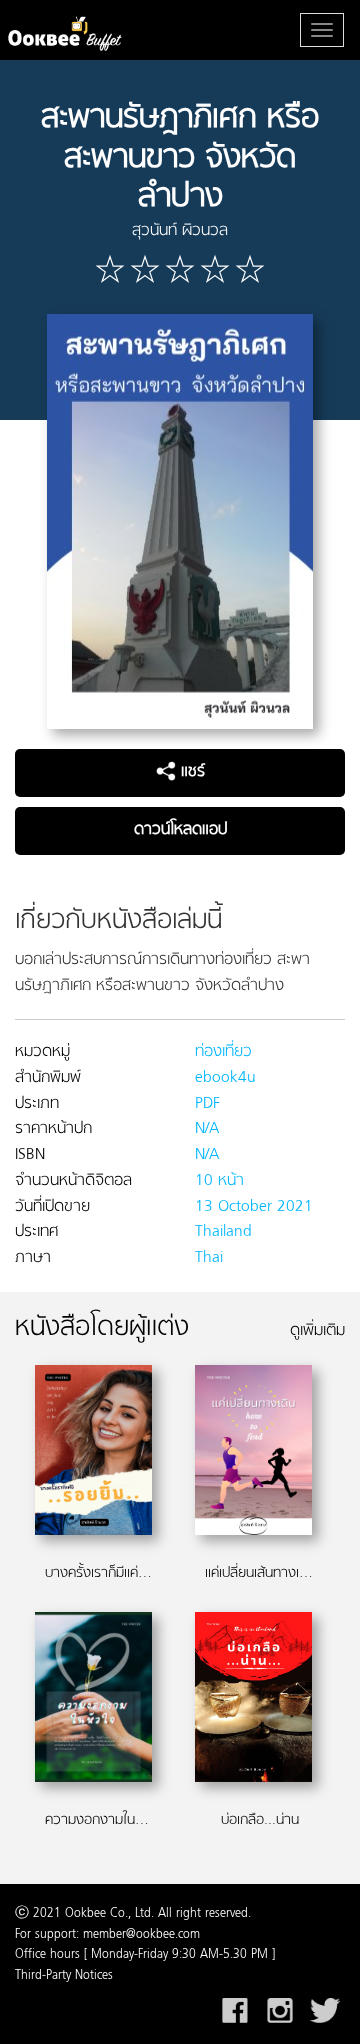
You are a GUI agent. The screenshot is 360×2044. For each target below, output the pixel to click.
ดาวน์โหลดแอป (180, 830)
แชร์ (190, 772)
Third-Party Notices (64, 1976)
